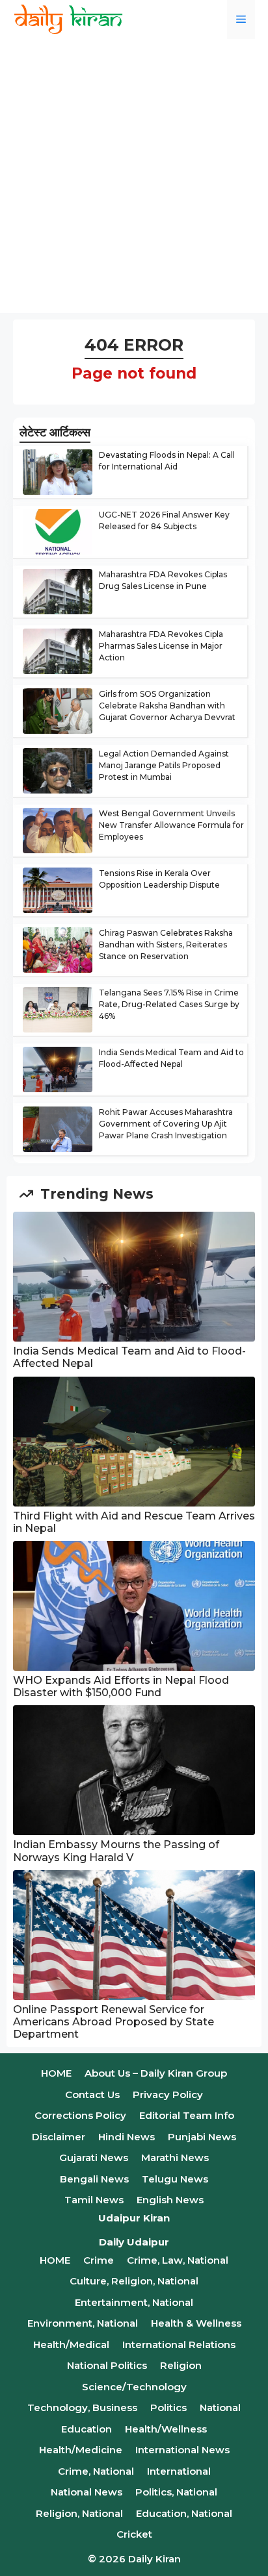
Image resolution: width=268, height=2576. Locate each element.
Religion (181, 2365)
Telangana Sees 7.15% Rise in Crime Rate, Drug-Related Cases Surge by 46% (169, 1004)
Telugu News (175, 2179)
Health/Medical (71, 2345)
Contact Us (92, 2095)
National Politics (107, 2365)
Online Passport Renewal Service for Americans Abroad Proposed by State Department (114, 2022)
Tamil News (94, 2200)
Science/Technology (134, 2387)
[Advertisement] (134, 179)
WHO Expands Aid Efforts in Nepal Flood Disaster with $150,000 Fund (121, 1686)
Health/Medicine (81, 2450)
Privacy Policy (168, 2095)
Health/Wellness (166, 2429)
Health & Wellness (196, 2323)
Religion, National (79, 2513)
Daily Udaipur (134, 2242)
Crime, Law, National (178, 2260)
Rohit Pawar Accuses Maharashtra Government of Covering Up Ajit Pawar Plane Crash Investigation (166, 1124)
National (220, 2407)
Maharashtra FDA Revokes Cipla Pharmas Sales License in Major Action (161, 646)
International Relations (179, 2345)
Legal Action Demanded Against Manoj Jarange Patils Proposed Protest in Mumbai (164, 765)
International (179, 2471)
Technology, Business (82, 2407)
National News (87, 2492)
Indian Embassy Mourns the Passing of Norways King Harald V (116, 1851)
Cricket (134, 2534)
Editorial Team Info (187, 2115)
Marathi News (175, 2157)
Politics (168, 2407)
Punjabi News (202, 2137)
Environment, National (83, 2323)
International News (182, 2450)
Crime (99, 2260)
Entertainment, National (134, 2302)
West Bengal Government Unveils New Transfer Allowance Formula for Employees (171, 825)
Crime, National (96, 2471)
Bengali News (94, 2179)
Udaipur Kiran (134, 2218)
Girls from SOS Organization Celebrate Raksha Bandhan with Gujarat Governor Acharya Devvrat (167, 706)
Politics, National (176, 2492)
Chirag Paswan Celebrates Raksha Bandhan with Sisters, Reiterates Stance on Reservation (166, 944)
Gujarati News (94, 2157)
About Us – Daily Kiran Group (156, 2073)
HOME (56, 2073)
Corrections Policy (80, 2115)
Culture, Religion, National (134, 2281)
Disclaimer (59, 2137)
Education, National (184, 2513)
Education (87, 2429)
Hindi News (127, 2137)
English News (170, 2200)
